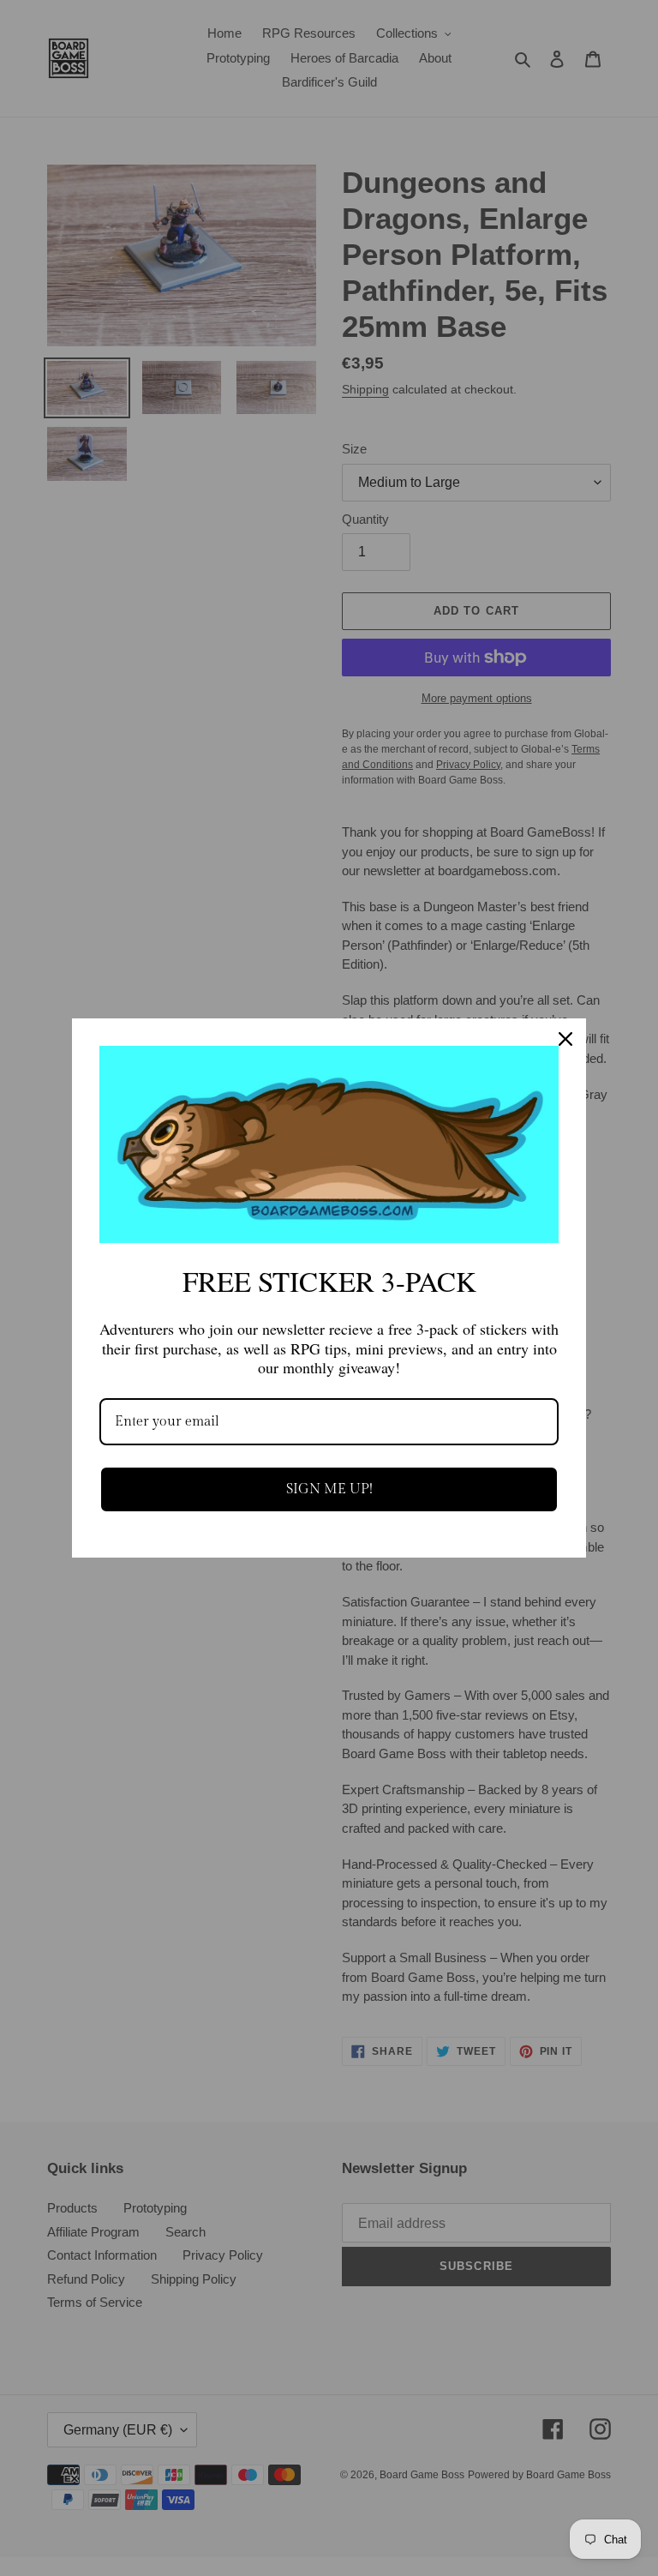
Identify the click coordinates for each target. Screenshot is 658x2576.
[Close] (565, 1039)
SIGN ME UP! (329, 1489)
